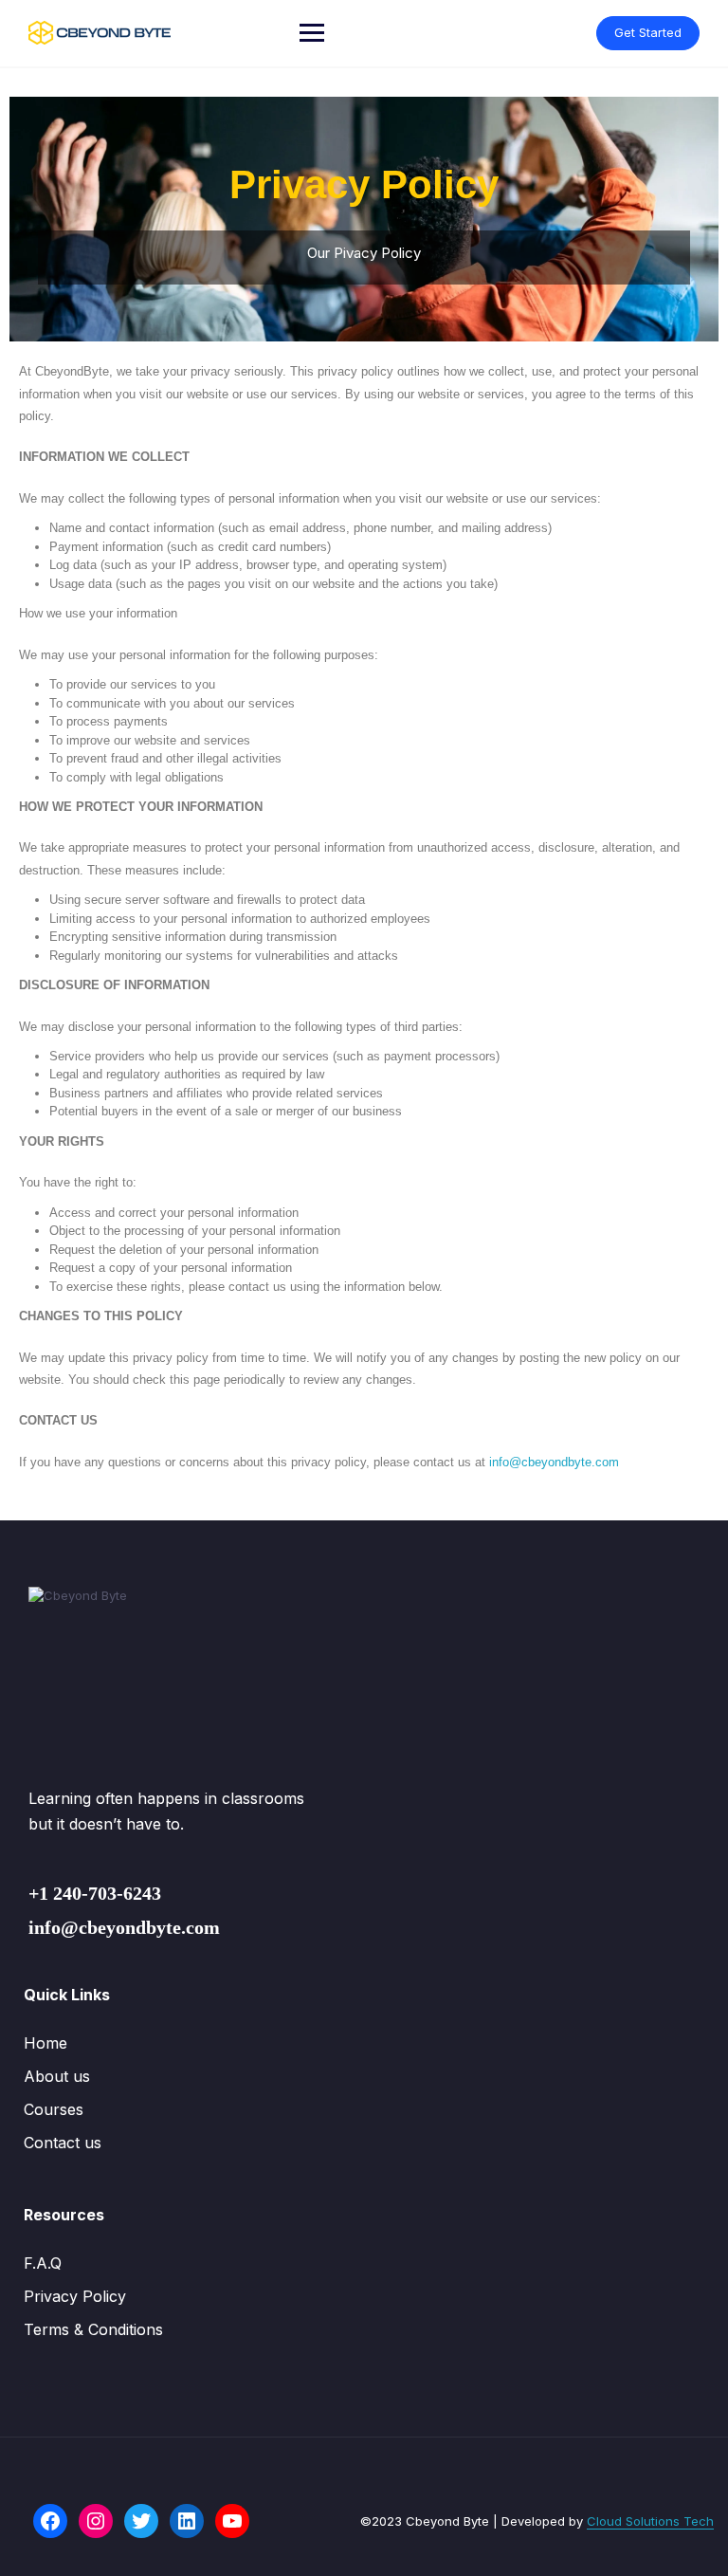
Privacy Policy (75, 2296)
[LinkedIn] (187, 2521)
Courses (54, 2109)
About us (57, 2076)
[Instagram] (96, 2521)
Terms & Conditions (93, 2329)
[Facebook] (50, 2521)
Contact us (63, 2143)
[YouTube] (232, 2521)
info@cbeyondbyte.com (554, 1462)
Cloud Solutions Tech (650, 2521)
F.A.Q (43, 2263)
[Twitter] (141, 2521)
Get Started (648, 32)
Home (45, 2043)
